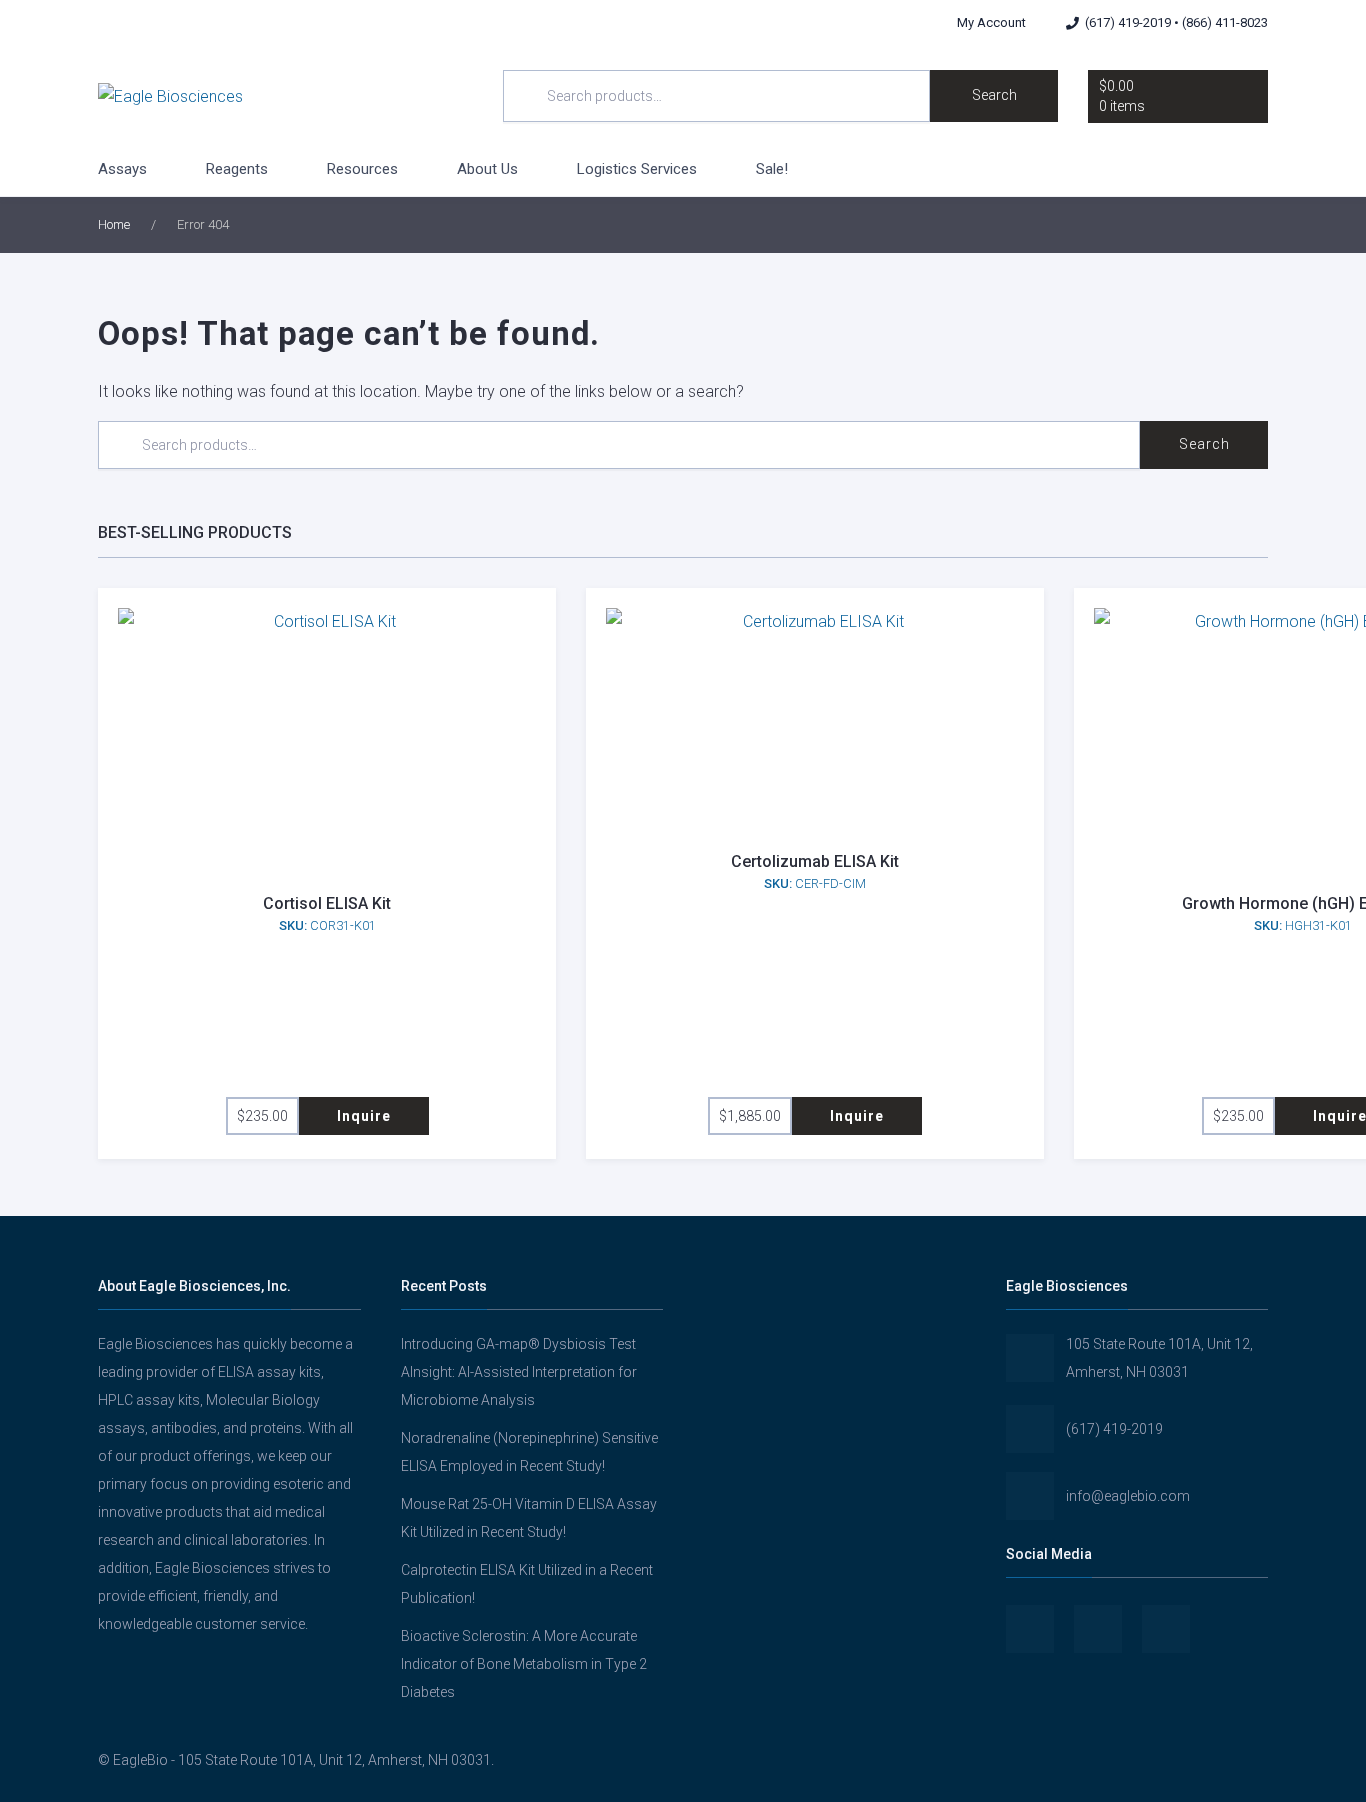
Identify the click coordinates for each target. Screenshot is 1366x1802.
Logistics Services (637, 169)
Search (994, 95)
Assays (122, 169)
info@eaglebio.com (1128, 1496)
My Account (991, 22)
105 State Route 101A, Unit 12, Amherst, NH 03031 (1159, 1358)
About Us (487, 169)
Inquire (364, 1116)
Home (114, 224)
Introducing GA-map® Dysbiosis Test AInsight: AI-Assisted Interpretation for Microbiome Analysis (519, 1372)
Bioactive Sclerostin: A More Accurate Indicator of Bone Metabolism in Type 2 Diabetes (524, 1664)
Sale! (772, 169)
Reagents (237, 169)
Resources (362, 169)
